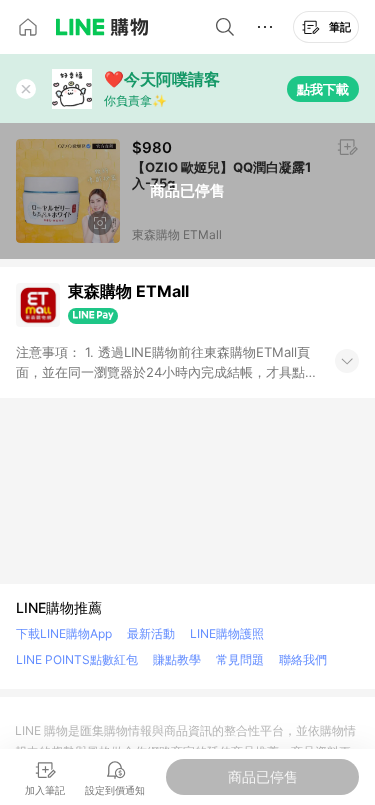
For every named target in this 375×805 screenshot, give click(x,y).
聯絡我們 (303, 659)
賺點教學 (177, 659)
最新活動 (151, 633)
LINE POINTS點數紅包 (77, 659)
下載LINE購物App (64, 633)
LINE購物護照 (227, 633)
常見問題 (240, 659)
